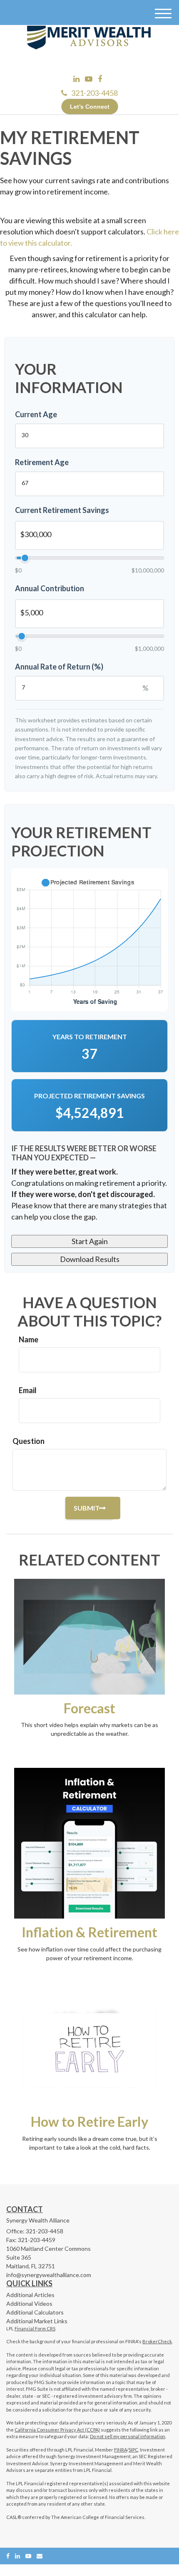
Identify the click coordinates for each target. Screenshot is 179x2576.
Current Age (36, 414)
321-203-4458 (94, 93)
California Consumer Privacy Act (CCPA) (57, 2430)
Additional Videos (29, 2303)
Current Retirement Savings (62, 510)
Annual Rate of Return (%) (59, 667)
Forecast (89, 1708)
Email (28, 1390)
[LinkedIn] (76, 79)
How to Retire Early (89, 2122)
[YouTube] (89, 79)
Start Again (90, 1241)
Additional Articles (30, 2295)
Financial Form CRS (35, 2328)
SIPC (133, 2450)
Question (29, 1441)
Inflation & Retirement (89, 1932)
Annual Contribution (50, 588)
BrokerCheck (157, 2341)
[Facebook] (100, 79)
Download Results (90, 1259)
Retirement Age (42, 462)
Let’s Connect (90, 107)
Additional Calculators (35, 2312)
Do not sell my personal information (128, 2436)
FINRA (121, 2450)
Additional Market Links (37, 2321)
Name (29, 1339)
